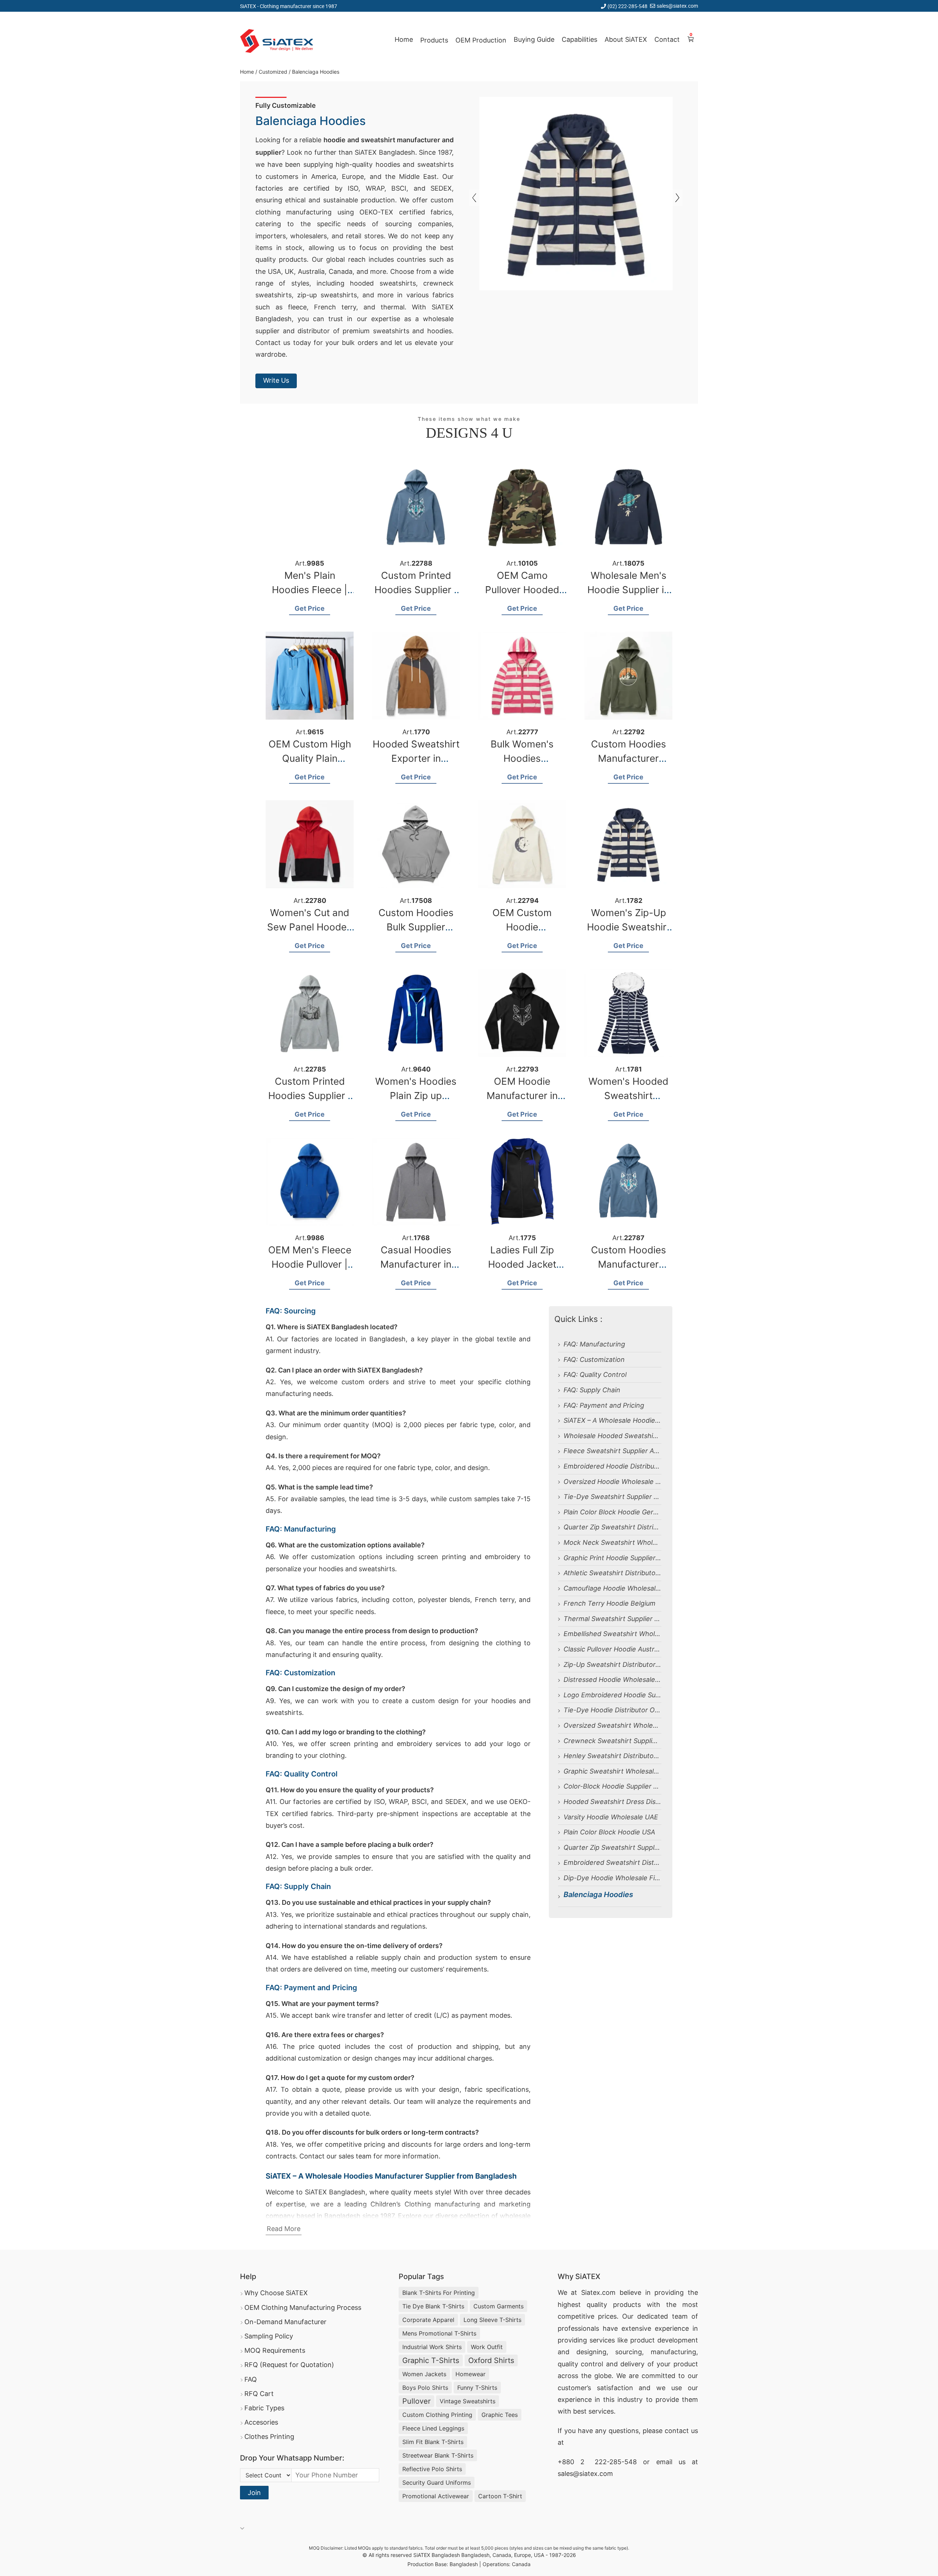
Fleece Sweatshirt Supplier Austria (612, 1451)
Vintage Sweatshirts (468, 2401)
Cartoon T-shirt (500, 2496)
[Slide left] (677, 198)
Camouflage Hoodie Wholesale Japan (612, 1588)
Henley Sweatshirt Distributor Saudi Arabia (612, 1756)
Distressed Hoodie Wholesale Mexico (612, 1680)
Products (434, 40)
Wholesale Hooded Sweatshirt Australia (612, 1436)
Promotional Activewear (436, 2496)
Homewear (470, 2374)
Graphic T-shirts (431, 2360)
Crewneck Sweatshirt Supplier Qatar (612, 1741)
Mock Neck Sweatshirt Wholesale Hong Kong (612, 1542)
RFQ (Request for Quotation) (289, 2365)
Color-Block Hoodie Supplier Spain (612, 1786)
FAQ (251, 2379)
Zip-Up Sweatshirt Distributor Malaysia (612, 1664)
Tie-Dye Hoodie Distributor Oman (612, 1710)
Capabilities (579, 39)
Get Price (310, 608)
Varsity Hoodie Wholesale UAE (611, 1817)
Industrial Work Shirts (432, 2347)
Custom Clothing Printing (437, 2415)
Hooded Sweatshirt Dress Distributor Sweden (612, 1802)
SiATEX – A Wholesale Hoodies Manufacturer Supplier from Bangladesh (612, 1420)
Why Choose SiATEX (276, 2293)
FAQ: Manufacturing (594, 1344)
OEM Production (481, 40)
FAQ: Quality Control (595, 1375)
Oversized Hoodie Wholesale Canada (612, 1482)
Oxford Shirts (491, 2360)
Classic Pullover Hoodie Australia (612, 1649)
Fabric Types (264, 2408)
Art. (310, 563)
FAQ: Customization (594, 1359)
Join (254, 2493)
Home (404, 39)
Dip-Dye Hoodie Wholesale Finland (612, 1878)
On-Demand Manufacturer (285, 2322)
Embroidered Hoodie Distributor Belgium (612, 1466)
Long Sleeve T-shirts (492, 2320)
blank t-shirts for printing (439, 2293)
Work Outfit (487, 2347)
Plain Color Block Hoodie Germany (612, 1512)
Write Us (276, 380)
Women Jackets (424, 2374)
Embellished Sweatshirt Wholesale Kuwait (612, 1634)
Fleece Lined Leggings (433, 2428)
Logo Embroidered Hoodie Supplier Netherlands (612, 1695)
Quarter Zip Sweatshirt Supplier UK (612, 1847)
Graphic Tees (500, 2415)
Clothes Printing (269, 2437)
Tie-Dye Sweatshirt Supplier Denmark (612, 1497)
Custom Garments (498, 2306)
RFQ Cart (259, 2394)
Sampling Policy (269, 2336)
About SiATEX (626, 39)
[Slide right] (474, 198)
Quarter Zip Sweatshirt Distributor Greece (612, 1527)
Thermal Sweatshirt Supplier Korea (612, 1619)
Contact (667, 39)
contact (677, 2431)
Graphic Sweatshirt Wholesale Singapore (612, 1771)
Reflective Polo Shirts (432, 2469)
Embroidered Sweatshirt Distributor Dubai (612, 1862)
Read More (284, 2229)
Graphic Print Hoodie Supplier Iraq (612, 1558)
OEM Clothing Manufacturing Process (303, 2307)
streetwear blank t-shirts (438, 2455)
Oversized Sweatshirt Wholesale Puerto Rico (612, 1725)
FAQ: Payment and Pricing (604, 1405)
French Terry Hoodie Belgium (610, 1603)
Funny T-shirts (477, 2388)
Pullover (416, 2401)
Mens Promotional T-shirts (439, 2333)
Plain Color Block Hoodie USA (609, 1832)
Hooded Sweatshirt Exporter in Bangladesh (416, 758)
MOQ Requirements (275, 2350)
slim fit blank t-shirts (433, 2442)
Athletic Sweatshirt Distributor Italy (612, 1573)
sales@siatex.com (677, 6)
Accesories (261, 2422)
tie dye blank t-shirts (433, 2306)
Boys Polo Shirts (425, 2388)
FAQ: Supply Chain (592, 1390)
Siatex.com (598, 2292)
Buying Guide (534, 39)
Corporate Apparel (428, 2320)
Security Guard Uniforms (437, 2483)
